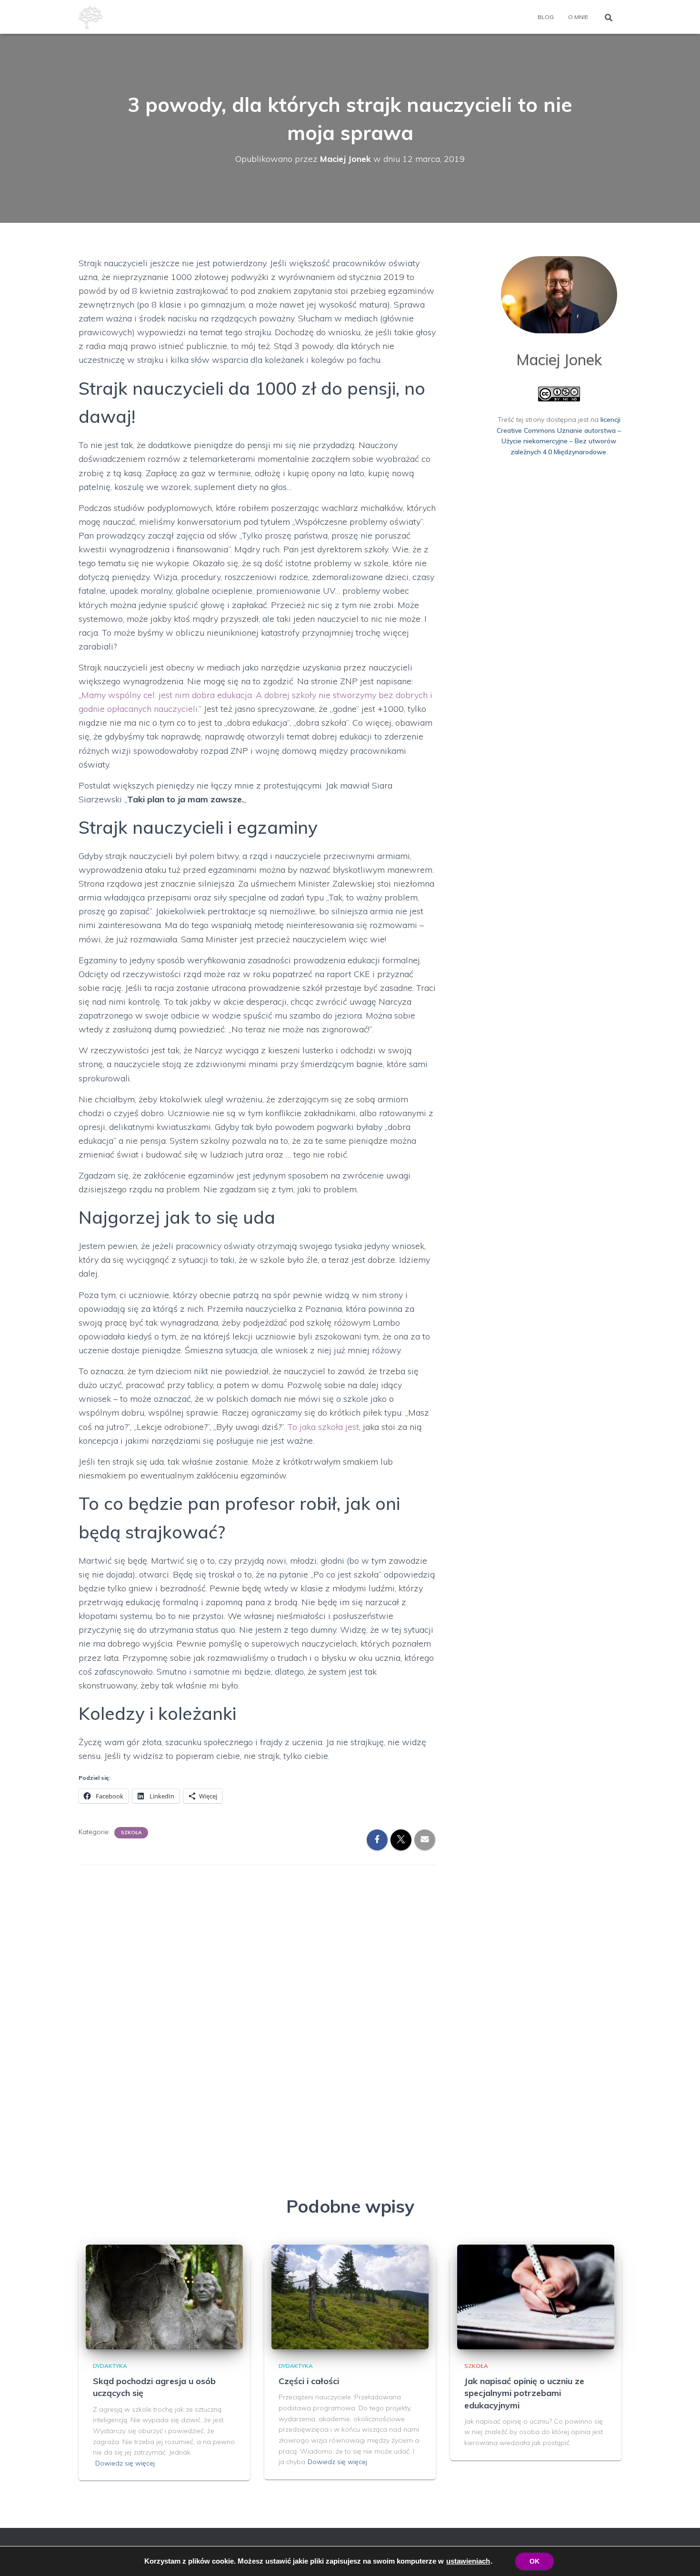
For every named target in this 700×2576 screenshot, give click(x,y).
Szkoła (131, 1832)
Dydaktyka (110, 2366)
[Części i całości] (350, 2296)
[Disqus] (257, 1994)
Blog (546, 17)
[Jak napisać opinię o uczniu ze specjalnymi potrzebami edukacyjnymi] (536, 2296)
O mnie (578, 17)
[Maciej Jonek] (90, 17)
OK (535, 2561)
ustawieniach (468, 2561)
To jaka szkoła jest (323, 1427)
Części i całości (309, 2381)
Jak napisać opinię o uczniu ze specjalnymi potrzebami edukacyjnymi (524, 2393)
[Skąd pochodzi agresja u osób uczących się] (164, 2296)
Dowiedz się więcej (125, 2463)
